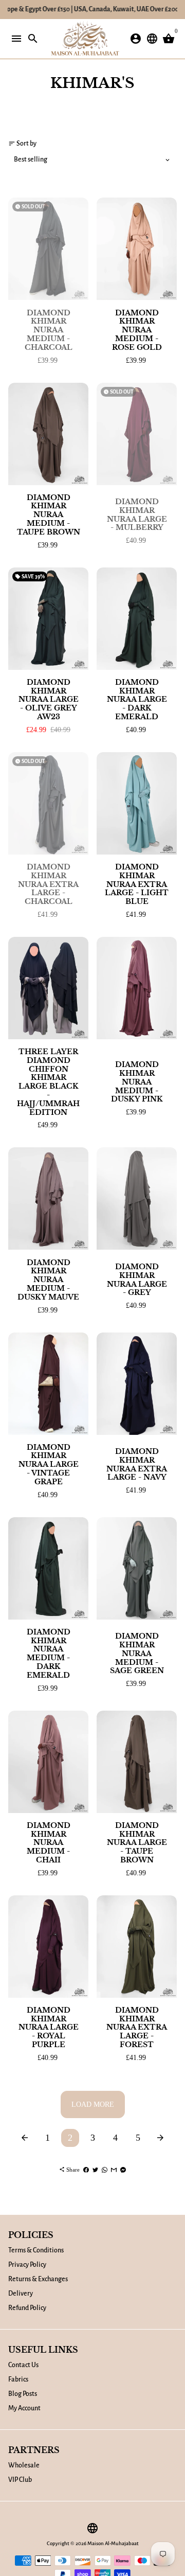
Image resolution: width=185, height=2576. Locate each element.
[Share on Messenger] (123, 2170)
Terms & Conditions (36, 2250)
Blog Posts (23, 2394)
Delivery (21, 2294)
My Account (24, 2408)
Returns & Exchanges (38, 2279)
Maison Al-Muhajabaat (113, 2543)
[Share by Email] (114, 2170)
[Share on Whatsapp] (105, 2170)
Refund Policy (27, 2308)
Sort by (22, 144)
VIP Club (20, 2480)
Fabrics (18, 2379)
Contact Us (23, 2365)
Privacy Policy (27, 2265)
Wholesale (24, 2465)
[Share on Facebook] (86, 2170)
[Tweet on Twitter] (95, 2170)
